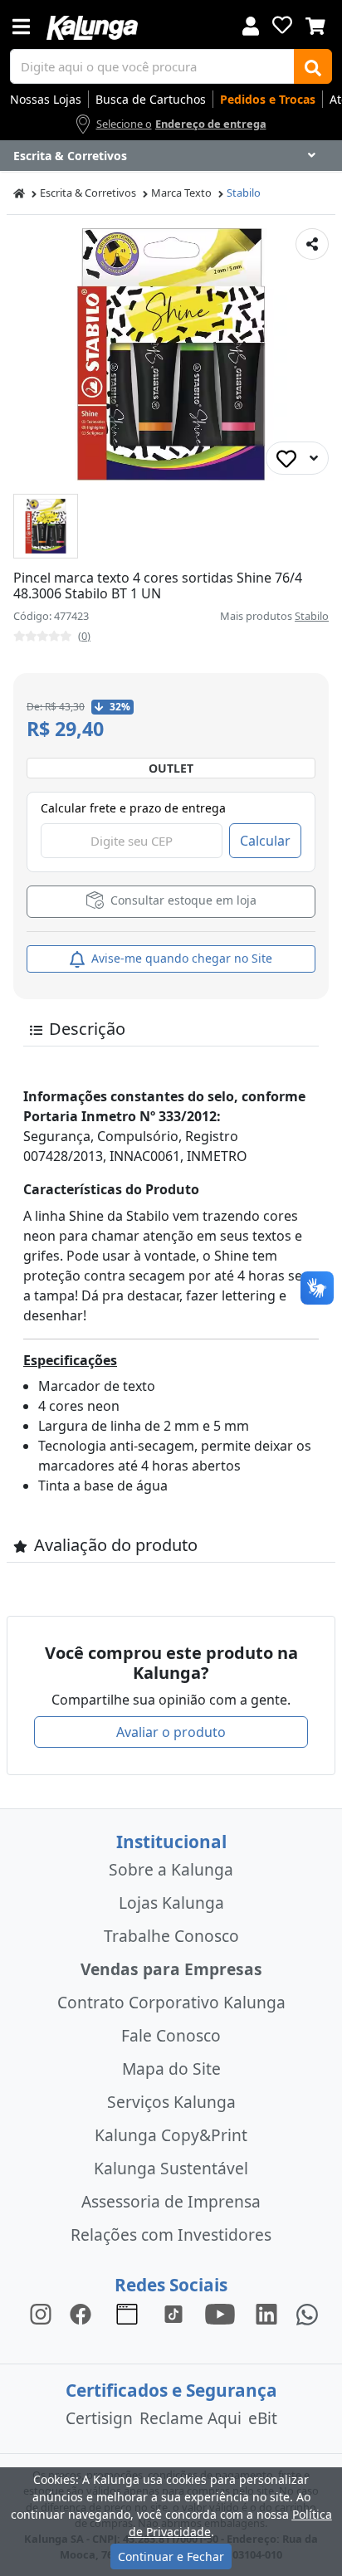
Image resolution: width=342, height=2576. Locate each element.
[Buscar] (313, 66)
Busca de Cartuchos (151, 99)
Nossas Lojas (46, 99)
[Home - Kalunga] (19, 193)
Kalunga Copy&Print (171, 2135)
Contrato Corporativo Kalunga (171, 2002)
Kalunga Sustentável (171, 2168)
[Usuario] (251, 24)
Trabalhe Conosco (171, 1936)
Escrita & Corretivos (88, 193)
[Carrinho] (315, 24)
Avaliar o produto (171, 1732)
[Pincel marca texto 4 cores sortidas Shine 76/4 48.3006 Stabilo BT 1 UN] (46, 526)
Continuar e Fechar (171, 2556)
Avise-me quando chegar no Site (180, 958)
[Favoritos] (282, 25)
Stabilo (244, 193)
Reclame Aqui (191, 2418)
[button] (46, 526)
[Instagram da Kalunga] (41, 2313)
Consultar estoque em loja (182, 901)
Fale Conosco (171, 2035)
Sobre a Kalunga (171, 1869)
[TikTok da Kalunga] (173, 2313)
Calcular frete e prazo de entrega (133, 808)
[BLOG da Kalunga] (266, 2313)
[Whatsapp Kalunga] (307, 2313)
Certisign (99, 2418)
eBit (263, 2418)
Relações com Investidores (171, 2234)
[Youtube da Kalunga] (220, 2313)
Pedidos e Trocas (268, 99)
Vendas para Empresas (171, 1969)
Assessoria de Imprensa (171, 2201)
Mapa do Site (171, 2069)
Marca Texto (181, 193)
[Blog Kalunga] (127, 2313)
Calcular (265, 841)
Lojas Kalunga (171, 1903)
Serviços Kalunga (171, 2102)
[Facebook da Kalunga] (84, 2313)
